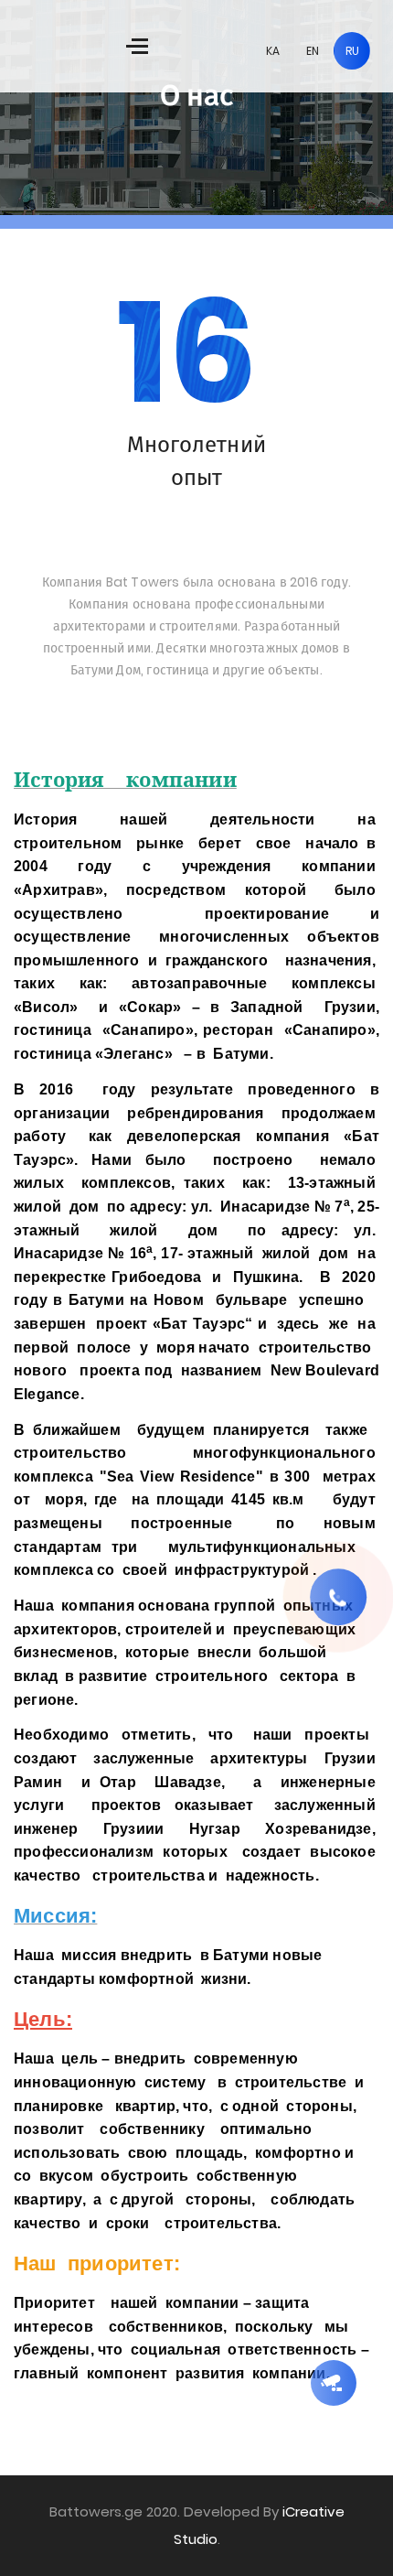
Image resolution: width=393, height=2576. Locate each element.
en (313, 51)
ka (273, 51)
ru (352, 51)
